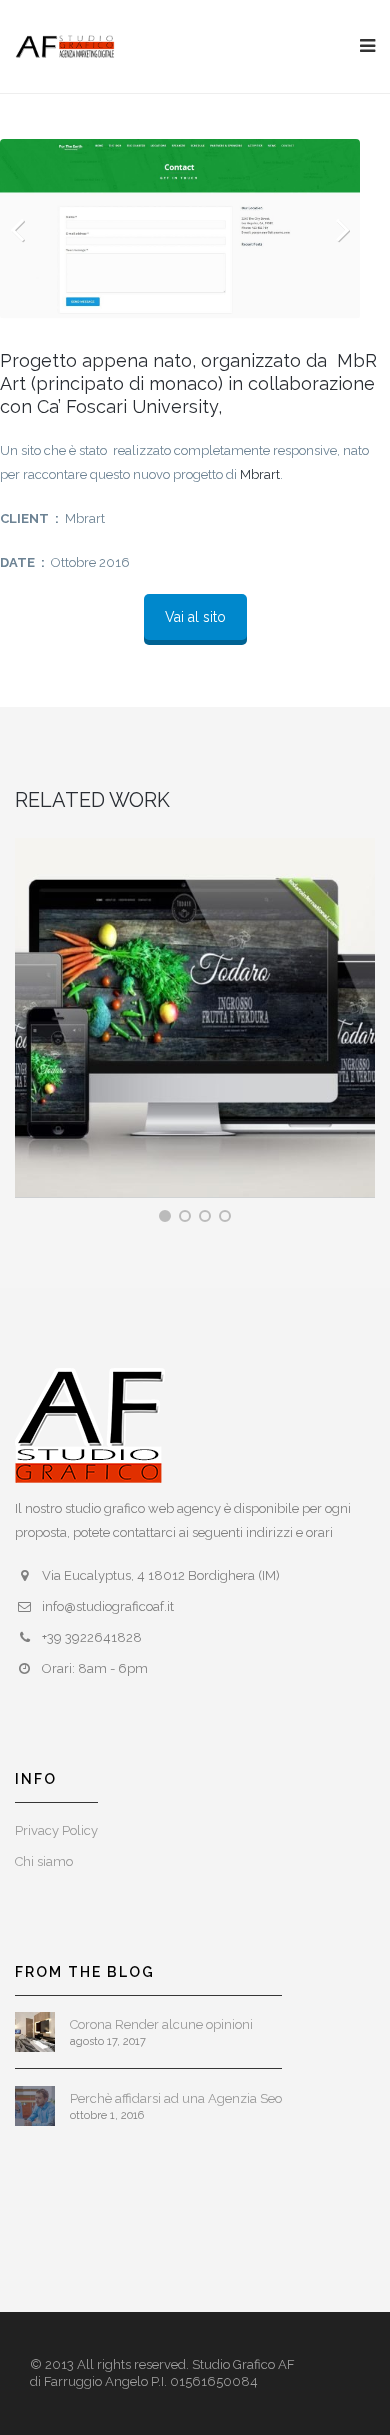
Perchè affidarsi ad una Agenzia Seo (176, 2098)
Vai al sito (195, 617)
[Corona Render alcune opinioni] (35, 2032)
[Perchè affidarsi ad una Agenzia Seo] (35, 2106)
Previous (30, 229)
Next (330, 229)
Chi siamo (44, 1861)
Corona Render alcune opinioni (161, 2024)
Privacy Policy (56, 1830)
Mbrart (260, 474)
